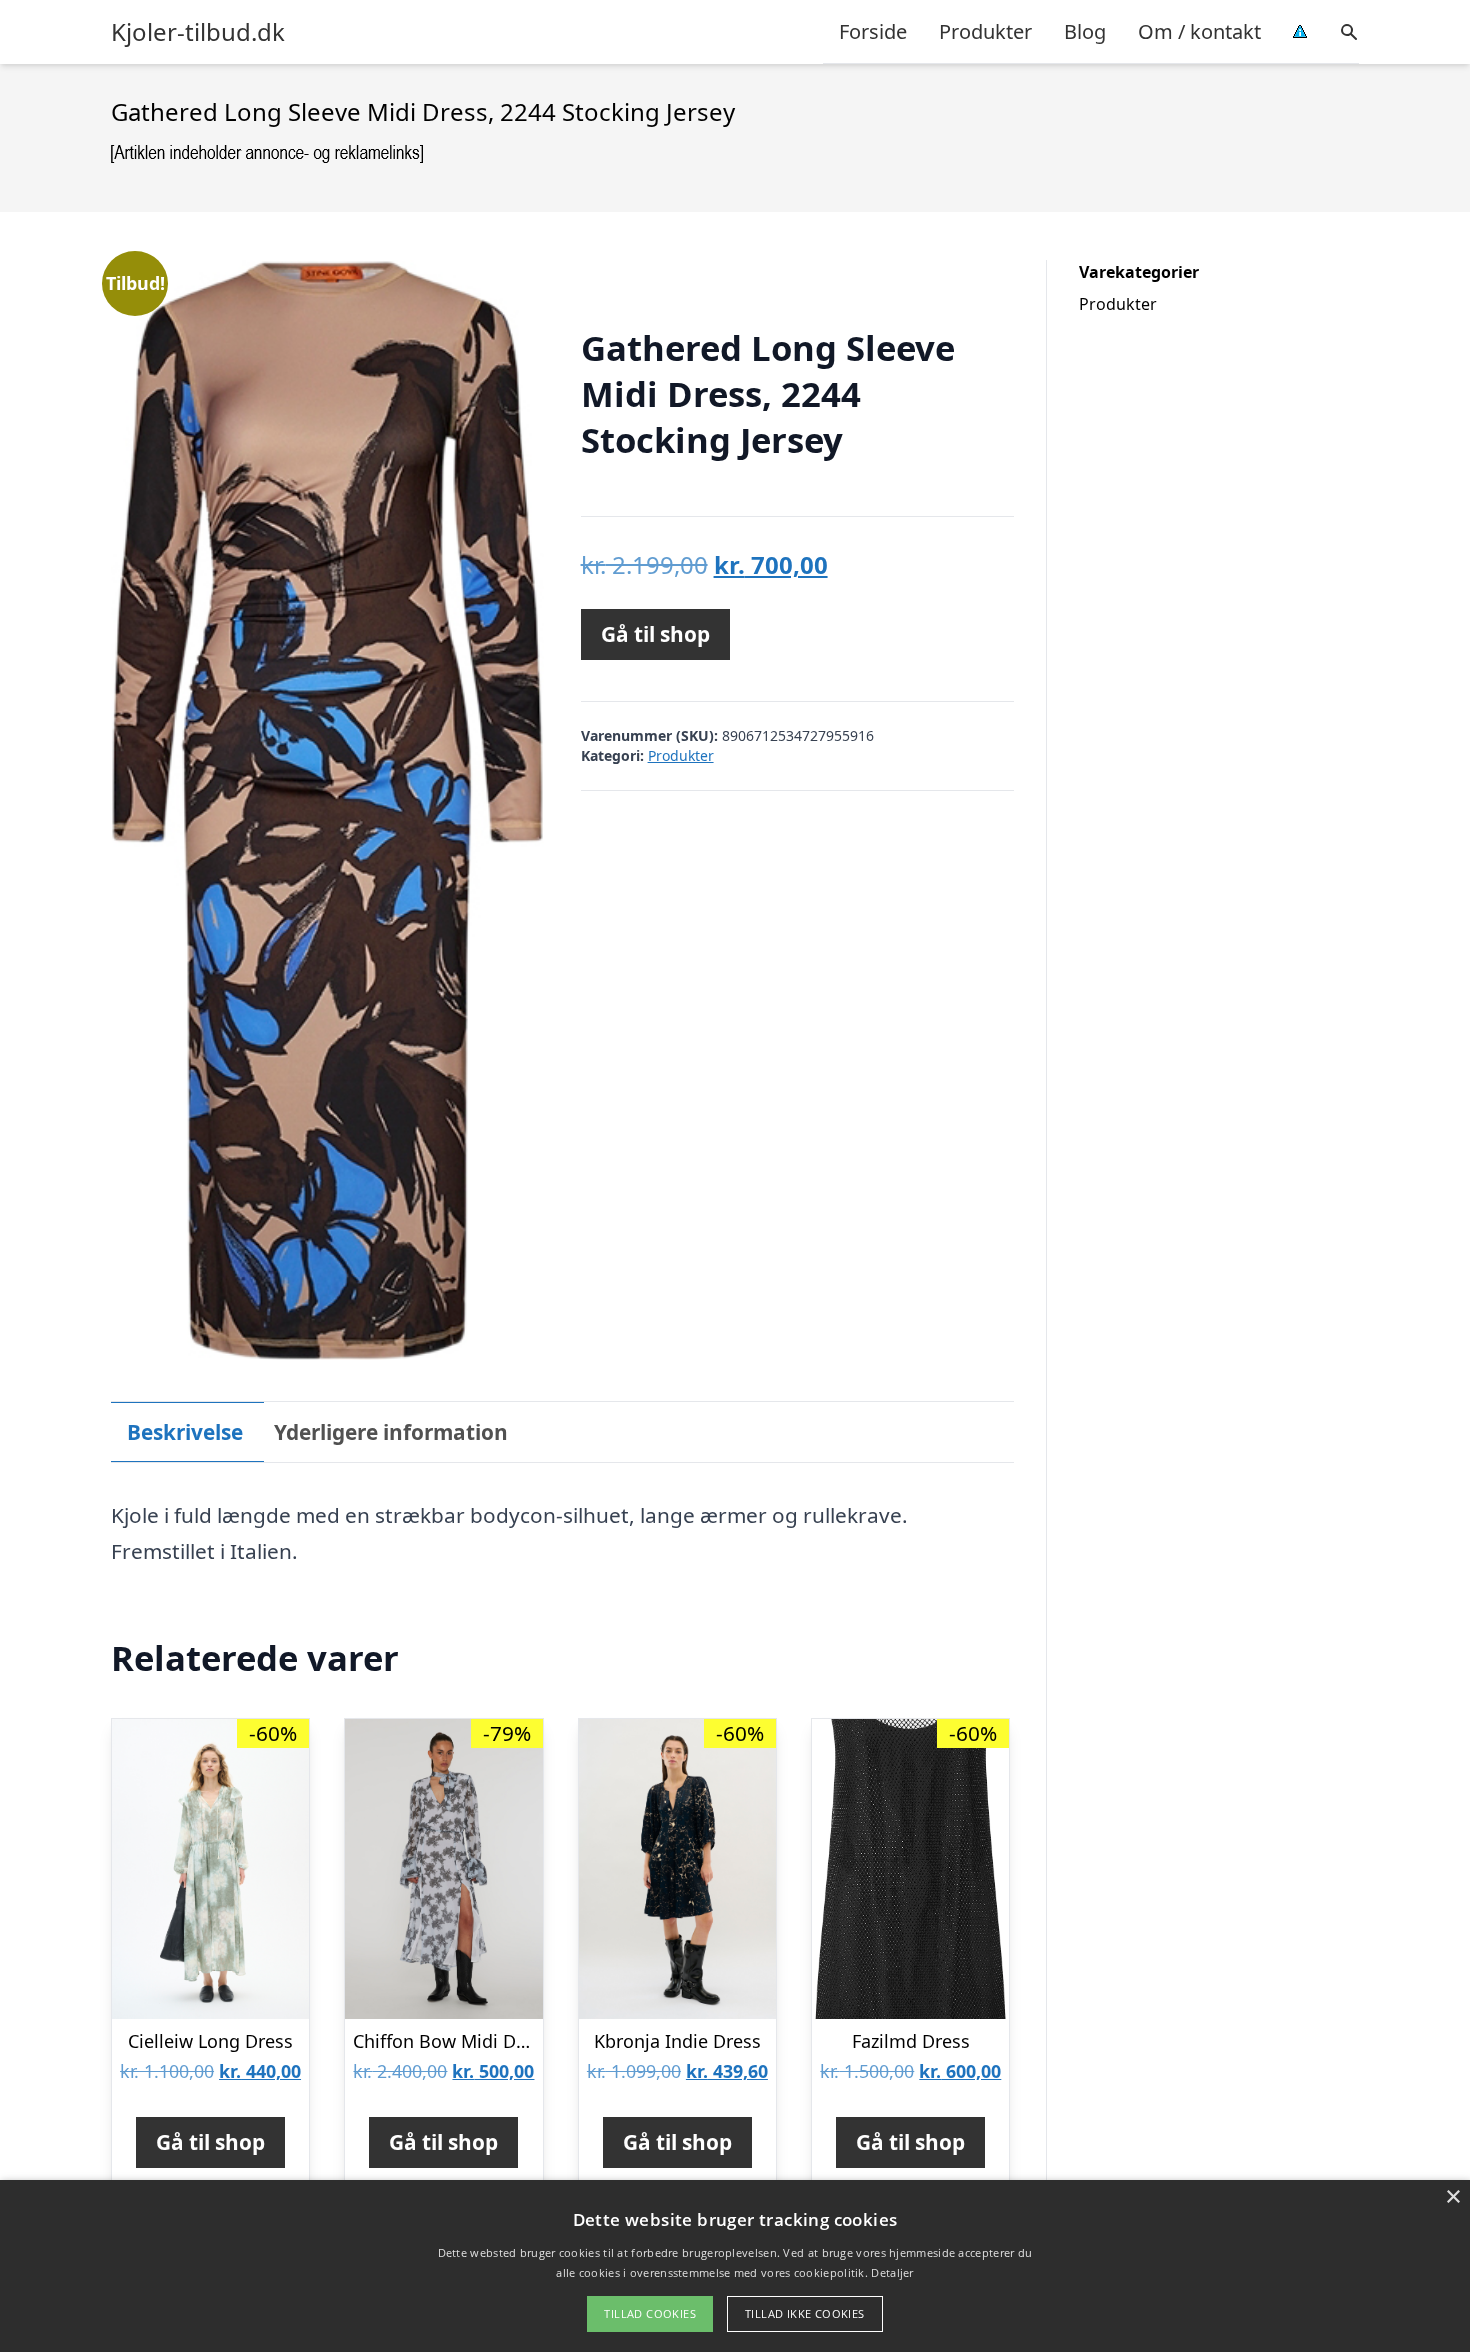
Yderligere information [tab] (391, 1432)
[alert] (735, 2266)
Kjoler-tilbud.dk (198, 32)
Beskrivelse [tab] (185, 1432)
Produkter (985, 31)
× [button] (1452, 2197)
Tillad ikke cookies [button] (805, 2313)
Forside (873, 31)
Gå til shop (655, 634)
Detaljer (892, 2272)
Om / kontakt (1199, 31)
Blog (1085, 31)
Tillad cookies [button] (650, 2313)
